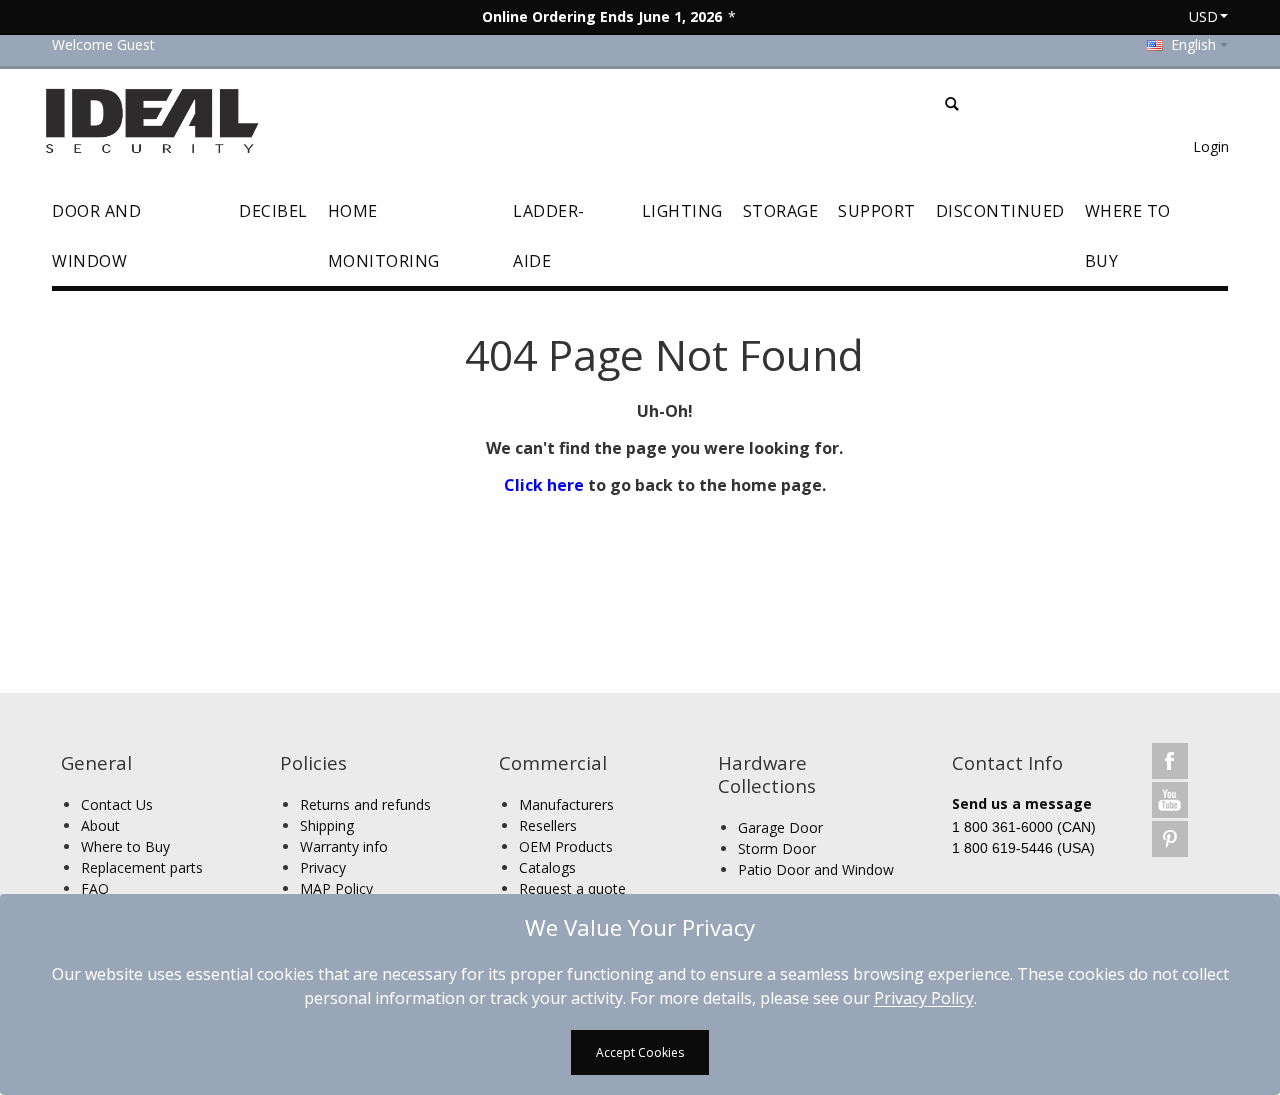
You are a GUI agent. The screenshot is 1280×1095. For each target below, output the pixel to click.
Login (1211, 146)
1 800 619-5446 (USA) (1023, 848)
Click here (544, 485)
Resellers (548, 825)
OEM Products (566, 846)
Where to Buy (125, 846)
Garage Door (780, 827)
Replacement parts (142, 867)
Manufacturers (566, 804)
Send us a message (1022, 803)
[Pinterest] (1170, 838)
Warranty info (344, 846)
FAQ (95, 888)
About (100, 825)
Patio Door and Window (816, 869)
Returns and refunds (365, 804)
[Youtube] (1170, 799)
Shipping (327, 825)
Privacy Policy (924, 998)
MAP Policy (336, 888)
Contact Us (117, 804)
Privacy (323, 867)
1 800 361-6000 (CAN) (1024, 827)
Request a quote (572, 888)
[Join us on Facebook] (1170, 760)
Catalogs (547, 867)
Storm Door (777, 848)
